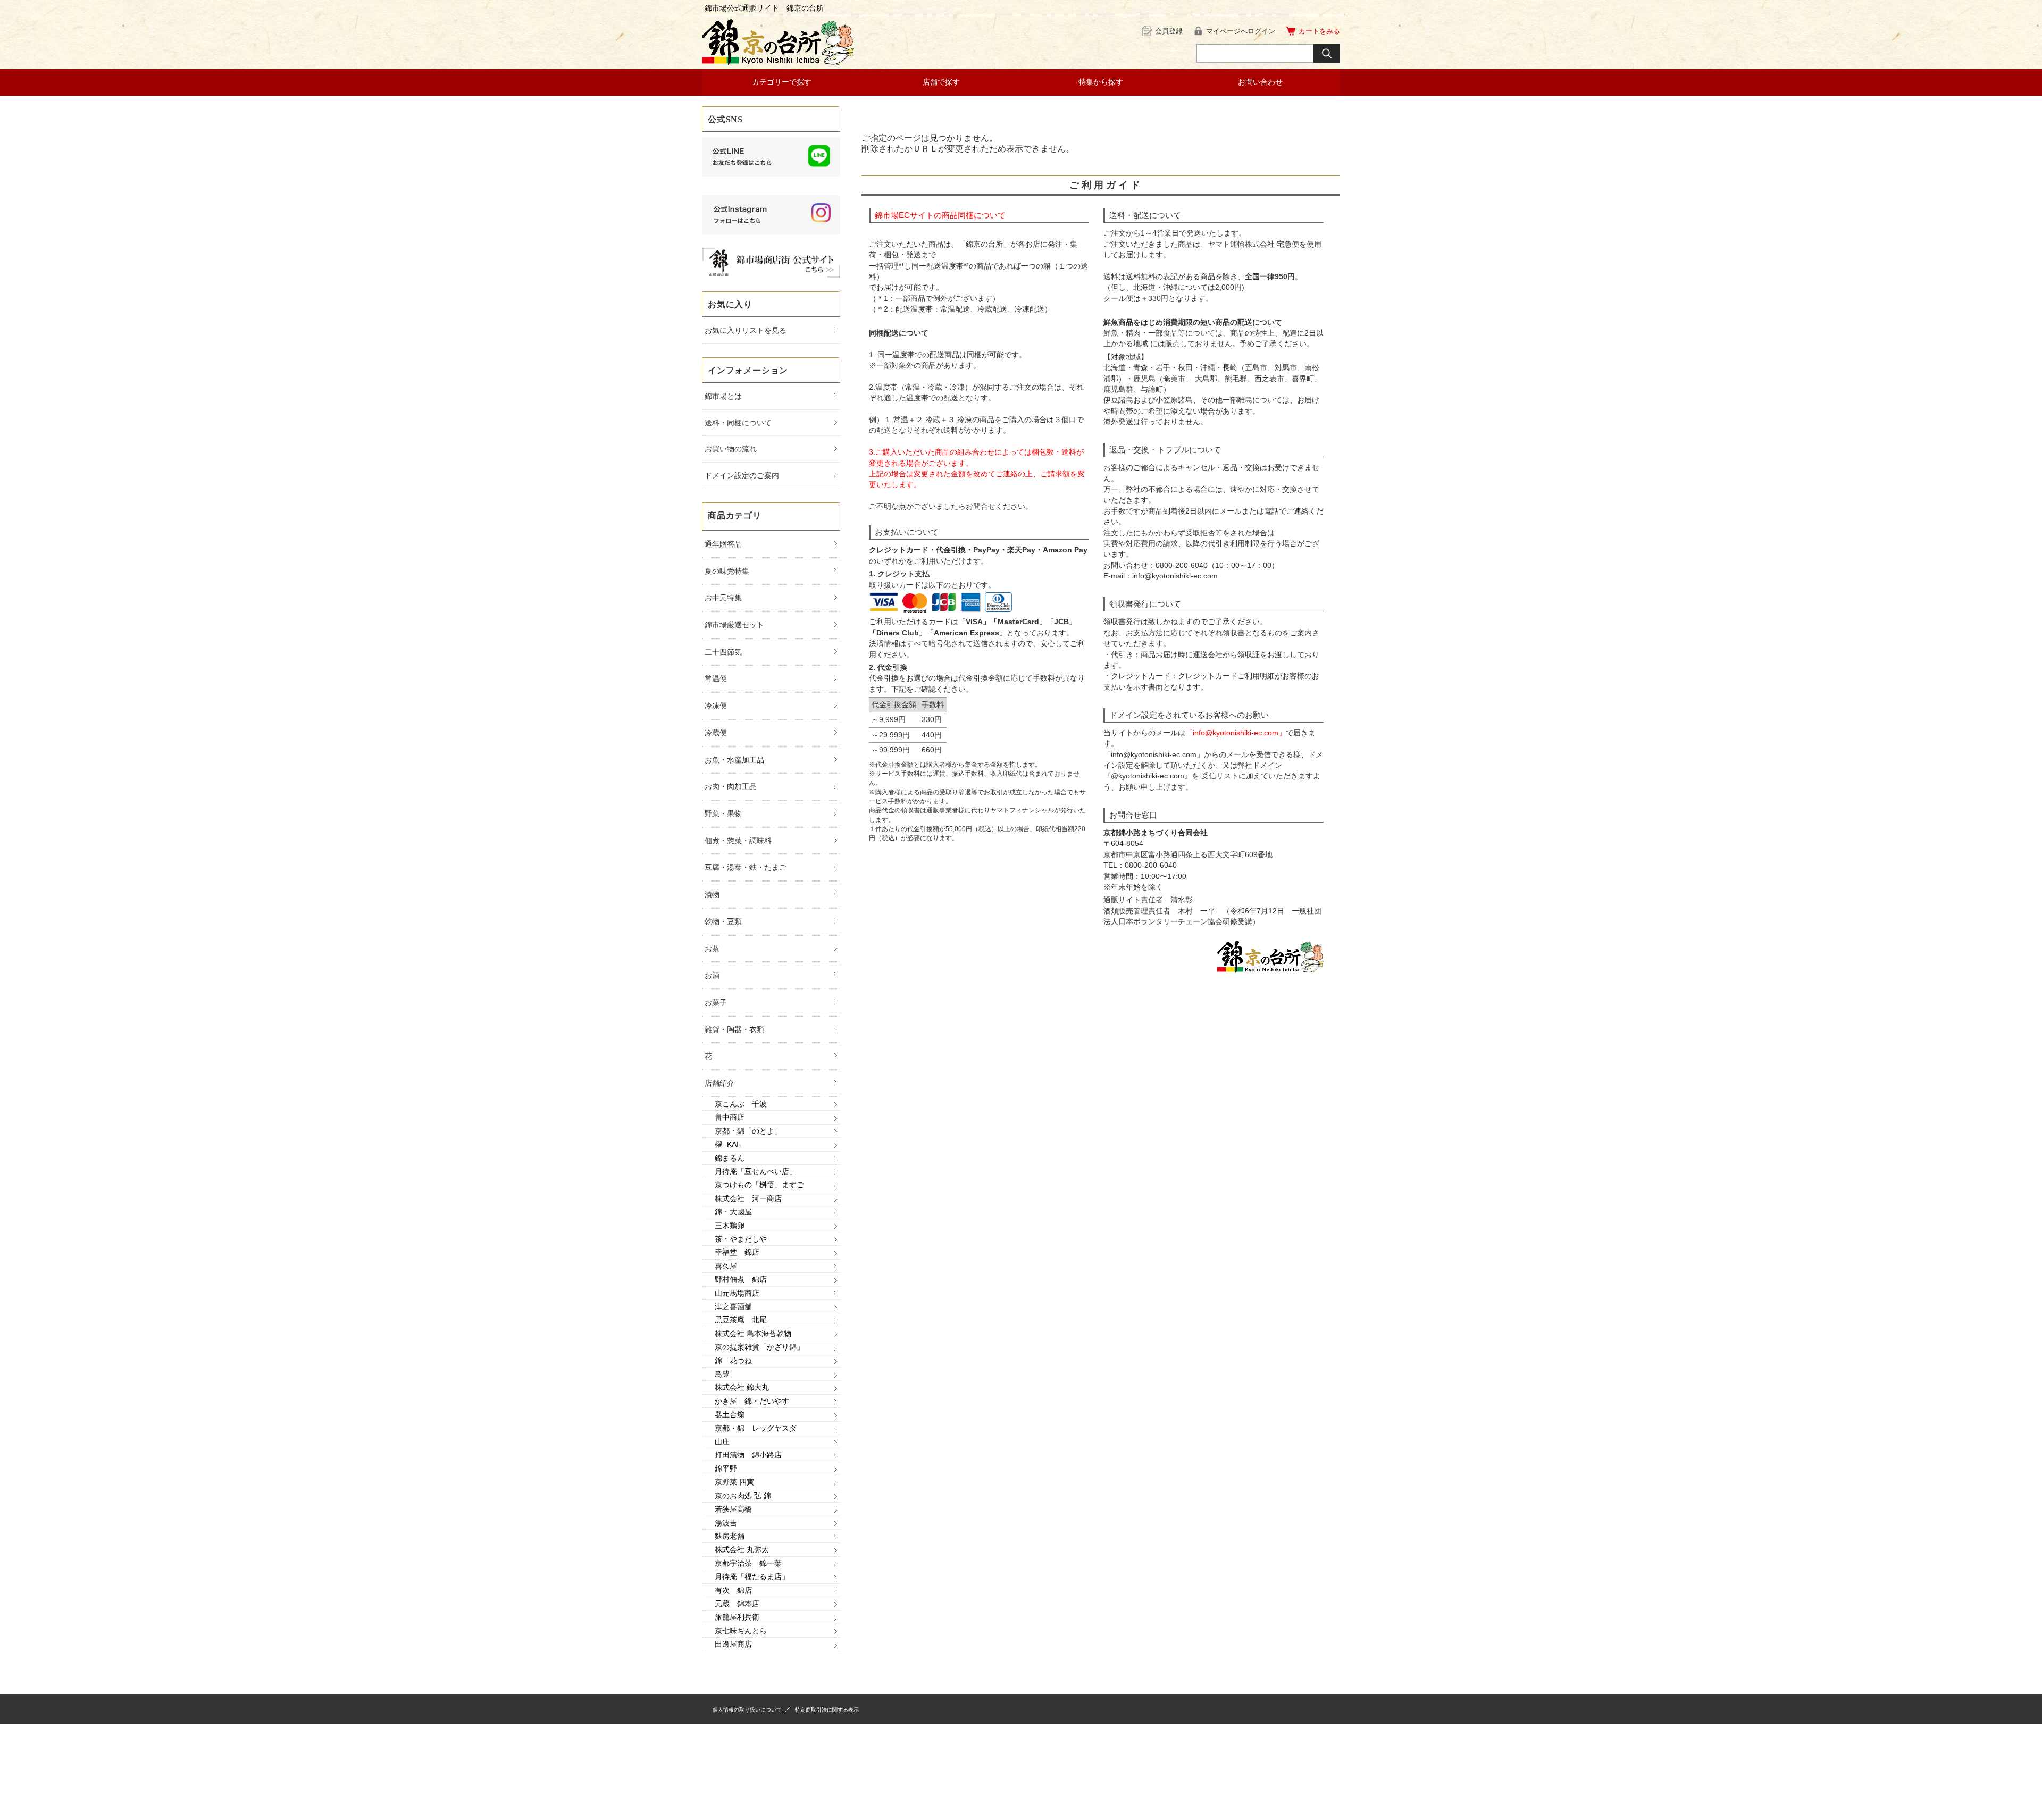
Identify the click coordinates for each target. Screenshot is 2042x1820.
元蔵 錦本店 (737, 1604)
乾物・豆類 (723, 921)
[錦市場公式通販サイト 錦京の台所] (778, 62)
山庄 (722, 1441)
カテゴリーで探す (782, 82)
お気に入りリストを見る (746, 330)
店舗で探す (941, 82)
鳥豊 (722, 1374)
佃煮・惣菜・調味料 (738, 841)
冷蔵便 (716, 733)
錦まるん (730, 1158)
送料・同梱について (738, 423)
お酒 (712, 975)
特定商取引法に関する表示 (827, 1710)
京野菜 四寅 (734, 1482)
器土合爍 (730, 1414)
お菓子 (716, 1002)
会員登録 (1169, 31)
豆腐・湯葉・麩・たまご (746, 867)
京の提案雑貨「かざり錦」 (759, 1347)
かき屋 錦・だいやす (752, 1401)
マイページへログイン (1241, 31)
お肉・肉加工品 (731, 786)
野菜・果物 (723, 813)
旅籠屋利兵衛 (737, 1617)
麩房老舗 (730, 1536)
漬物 (712, 894)
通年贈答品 (723, 544)
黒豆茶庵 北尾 (741, 1320)
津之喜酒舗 (733, 1306)
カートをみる (1319, 31)
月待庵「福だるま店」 (752, 1576)
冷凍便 (716, 706)
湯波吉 (726, 1523)
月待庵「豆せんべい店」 (756, 1171)
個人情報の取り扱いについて (747, 1710)
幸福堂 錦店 (737, 1252)
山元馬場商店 (737, 1293)
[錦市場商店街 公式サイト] (771, 275)
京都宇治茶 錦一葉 (748, 1563)
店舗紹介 (719, 1083)
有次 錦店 (733, 1590)
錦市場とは (723, 396)
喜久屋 (726, 1266)
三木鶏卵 (730, 1226)
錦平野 (726, 1469)
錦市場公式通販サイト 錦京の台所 (764, 8)
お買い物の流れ (731, 449)
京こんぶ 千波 (741, 1104)
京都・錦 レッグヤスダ (756, 1428)
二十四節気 (723, 652)
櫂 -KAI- (728, 1144)
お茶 (712, 949)
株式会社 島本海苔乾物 (753, 1333)
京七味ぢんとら (741, 1631)
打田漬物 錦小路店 (748, 1455)
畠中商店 (730, 1117)
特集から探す (1101, 82)
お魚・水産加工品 (734, 760)
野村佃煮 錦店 (741, 1279)
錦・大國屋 (733, 1212)
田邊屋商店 (733, 1644)
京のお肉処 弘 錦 (743, 1496)
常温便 (716, 678)
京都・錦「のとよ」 (748, 1131)
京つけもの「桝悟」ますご (759, 1185)
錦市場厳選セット (734, 625)
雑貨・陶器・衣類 (734, 1029)
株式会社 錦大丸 (742, 1387)
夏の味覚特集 (727, 571)
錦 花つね (733, 1361)
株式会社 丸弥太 (742, 1549)
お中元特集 (723, 598)
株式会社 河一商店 (748, 1198)
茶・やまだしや (741, 1239)
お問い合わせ (1260, 82)
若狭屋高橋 (733, 1509)
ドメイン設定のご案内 (742, 475)
